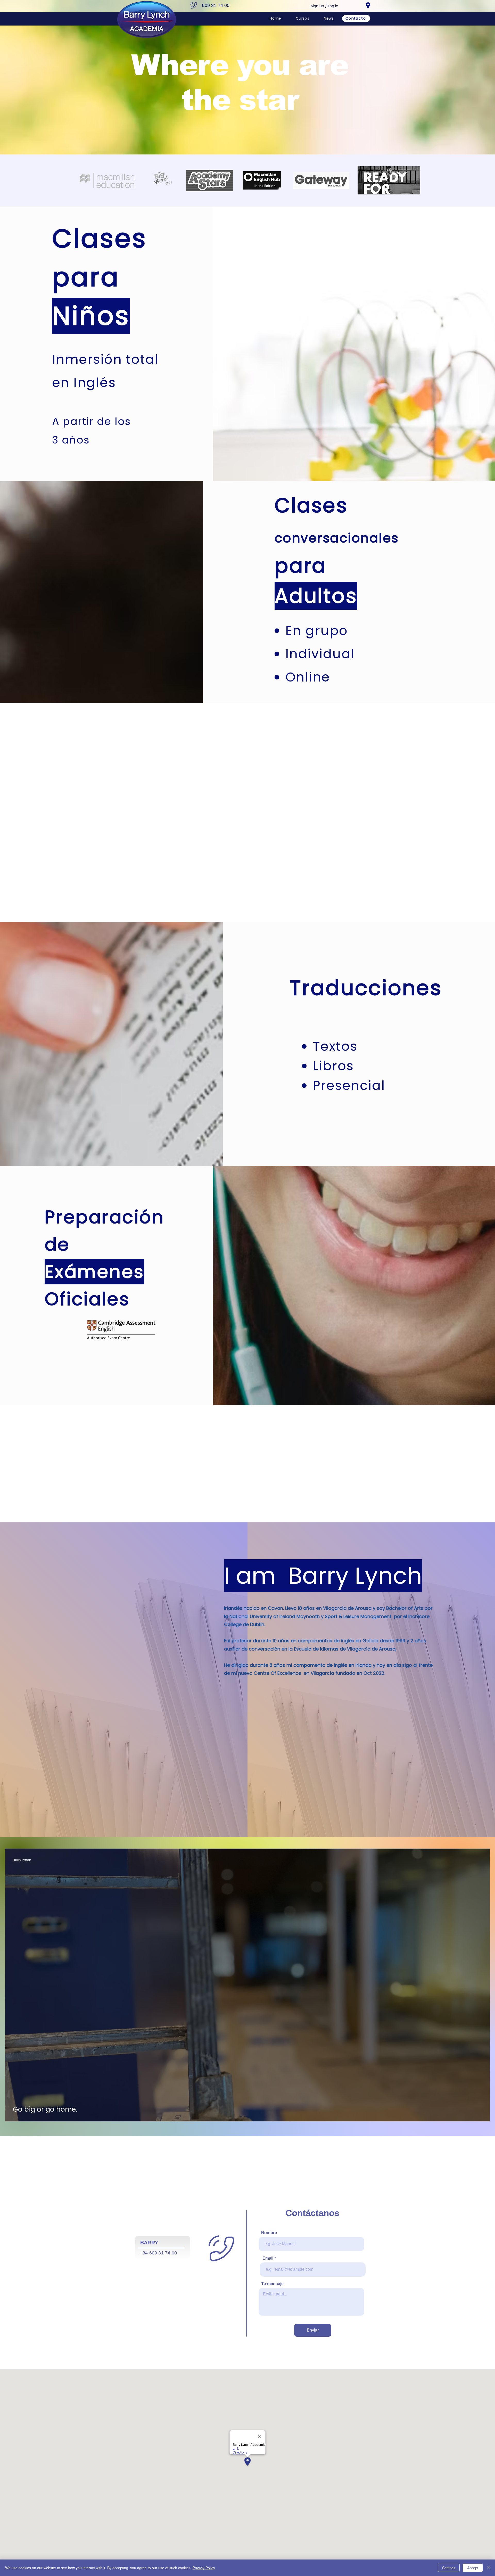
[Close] (489, 2568)
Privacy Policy (204, 2568)
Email (268, 2258)
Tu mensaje (272, 2284)
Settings (449, 2568)
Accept (473, 2568)
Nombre (269, 2233)
